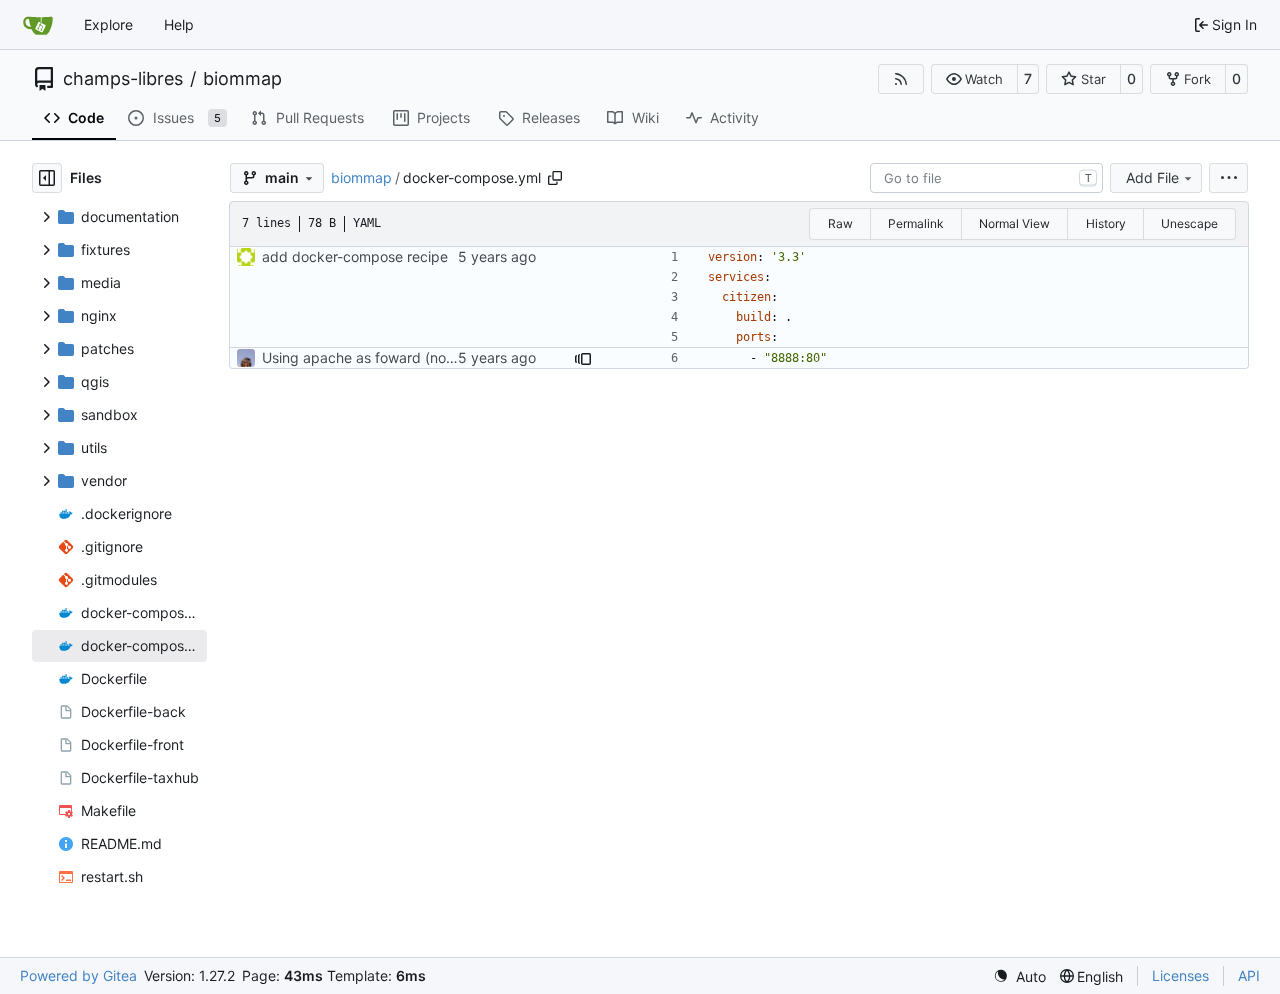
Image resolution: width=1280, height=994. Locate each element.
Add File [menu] (1152, 177)
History (1106, 223)
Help (179, 24)
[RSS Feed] (901, 79)
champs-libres (123, 79)
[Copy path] (555, 178)
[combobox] (986, 178)
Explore (108, 24)
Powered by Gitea (78, 975)
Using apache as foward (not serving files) (400, 357)
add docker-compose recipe (355, 256)
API (1249, 975)
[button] (974, 79)
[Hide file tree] (47, 178)
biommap (242, 79)
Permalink (916, 223)
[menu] (1228, 178)
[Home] (38, 25)
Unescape (1189, 223)
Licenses (1180, 975)
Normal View (1014, 223)
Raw (840, 223)
